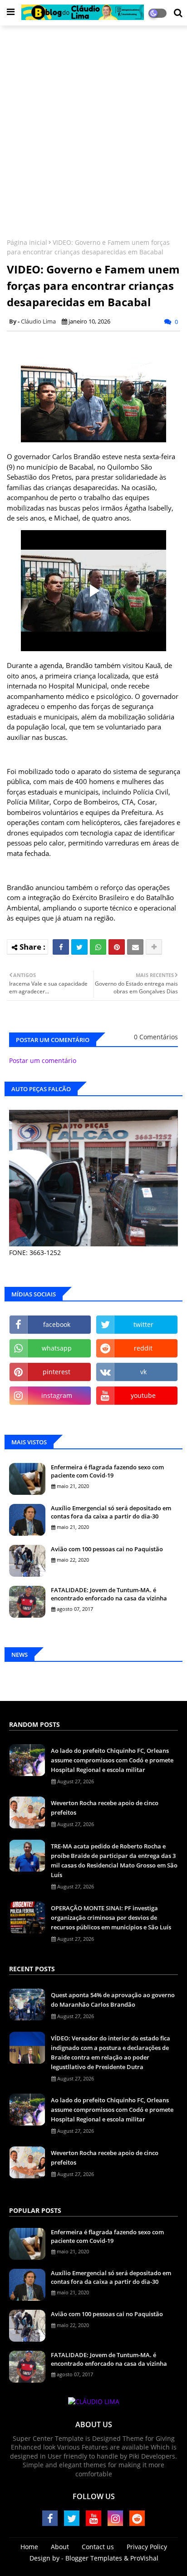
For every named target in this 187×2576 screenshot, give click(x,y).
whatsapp (57, 1348)
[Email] (135, 947)
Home (29, 2547)
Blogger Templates (94, 2558)
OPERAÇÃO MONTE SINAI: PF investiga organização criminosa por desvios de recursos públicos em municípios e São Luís (111, 1918)
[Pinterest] (117, 947)
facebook (57, 1324)
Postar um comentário (43, 1060)
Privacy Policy (147, 2547)
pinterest (57, 1372)
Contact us (98, 2547)
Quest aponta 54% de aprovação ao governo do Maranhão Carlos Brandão (113, 2000)
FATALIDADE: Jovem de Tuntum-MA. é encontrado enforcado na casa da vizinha (109, 1594)
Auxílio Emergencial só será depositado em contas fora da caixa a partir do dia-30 (111, 1512)
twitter (143, 1324)
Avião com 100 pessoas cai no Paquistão (107, 1549)
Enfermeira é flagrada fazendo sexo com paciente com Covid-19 (107, 1471)
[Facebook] (61, 947)
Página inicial (27, 242)
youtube (143, 1395)
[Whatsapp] (98, 947)
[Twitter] (79, 947)
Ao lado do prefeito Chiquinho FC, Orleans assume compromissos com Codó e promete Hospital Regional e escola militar (112, 1760)
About (60, 2547)
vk (143, 1372)
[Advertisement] (93, 128)
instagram (57, 1395)
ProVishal (144, 2558)
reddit (143, 1348)
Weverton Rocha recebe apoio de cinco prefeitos (105, 1808)
